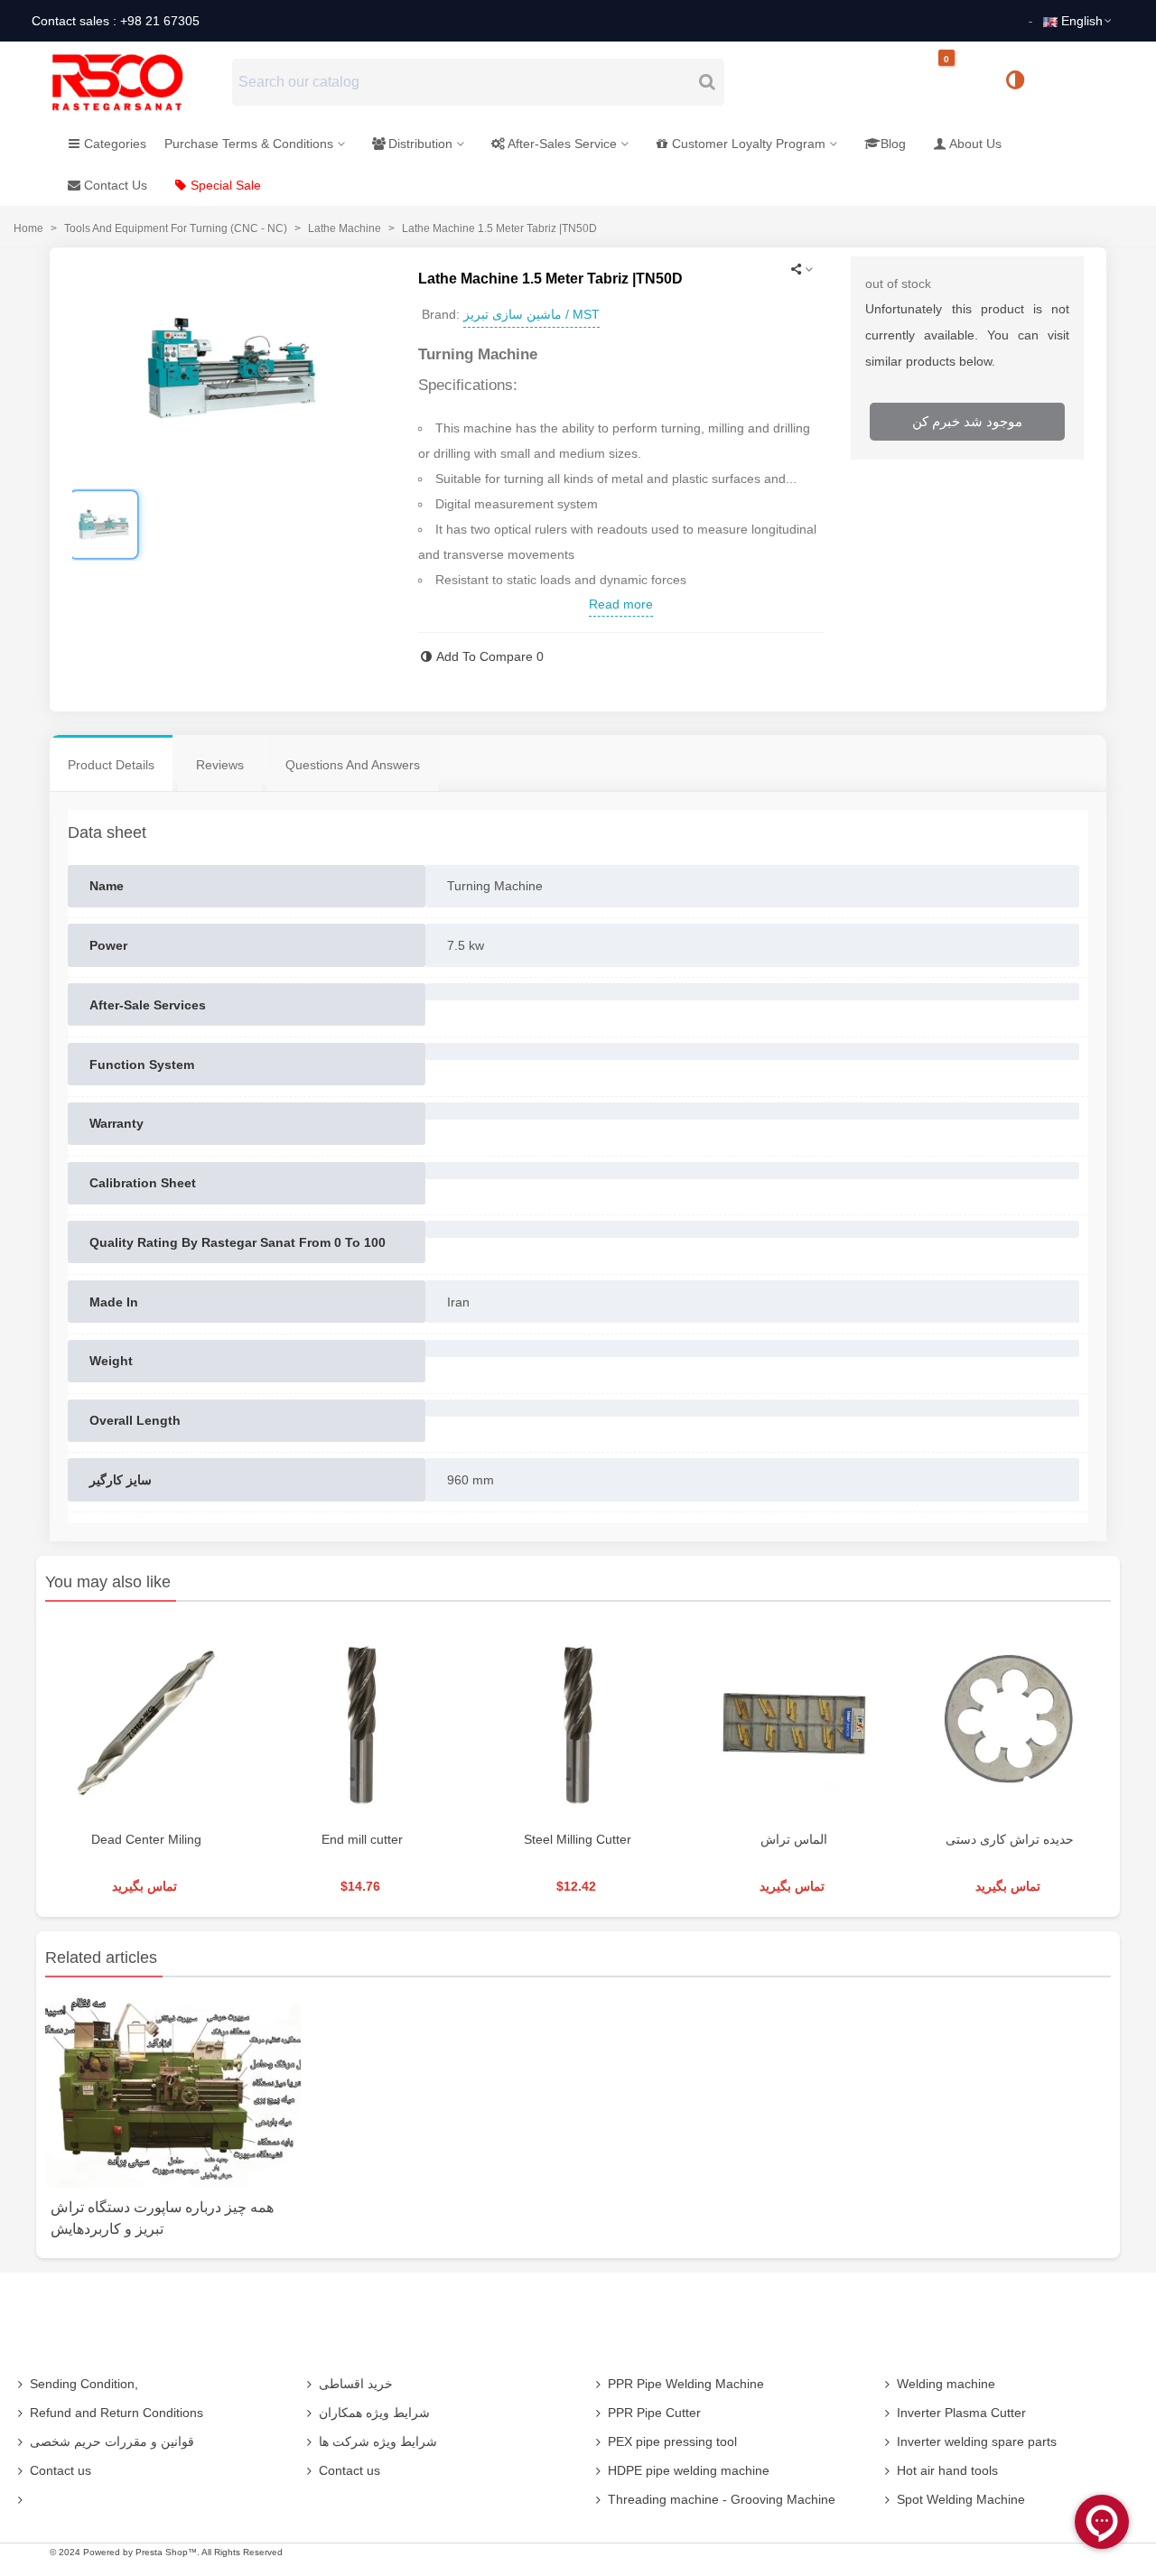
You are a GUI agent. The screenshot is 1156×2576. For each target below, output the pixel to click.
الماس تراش (794, 1839)
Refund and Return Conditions (117, 2413)
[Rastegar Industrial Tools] (137, 82)
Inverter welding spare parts (977, 2441)
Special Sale (226, 185)
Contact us (61, 2470)
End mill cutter (362, 1839)
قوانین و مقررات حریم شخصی (112, 2441)
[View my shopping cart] (962, 83)
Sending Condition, (84, 2384)
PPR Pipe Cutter (654, 2413)
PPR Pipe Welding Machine (686, 2384)
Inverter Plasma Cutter (961, 2413)
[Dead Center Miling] (146, 1720)
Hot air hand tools (947, 2470)
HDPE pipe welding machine (689, 2470)
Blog (893, 144)
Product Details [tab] (111, 765)
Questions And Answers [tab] (353, 765)
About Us (975, 144)
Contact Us (116, 185)
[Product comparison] (1021, 82)
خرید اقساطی (356, 2384)
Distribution (420, 144)
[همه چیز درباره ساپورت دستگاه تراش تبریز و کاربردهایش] (173, 2090)
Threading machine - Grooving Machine (722, 2499)
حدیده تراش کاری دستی (1010, 1839)
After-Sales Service (562, 144)
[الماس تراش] (794, 1720)
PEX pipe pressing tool (672, 2441)
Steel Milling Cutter (578, 1839)
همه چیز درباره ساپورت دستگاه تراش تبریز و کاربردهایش (162, 2218)
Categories (115, 144)
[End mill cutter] (362, 1720)
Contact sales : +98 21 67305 (116, 21)
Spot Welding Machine (961, 2499)
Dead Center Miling (146, 1839)
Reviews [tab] (220, 765)
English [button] (1082, 21)
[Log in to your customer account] (1076, 81)
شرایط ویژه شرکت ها (378, 2441)
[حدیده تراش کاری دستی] (1010, 1720)
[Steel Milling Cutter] (578, 1720)
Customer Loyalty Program (749, 144)
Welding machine (946, 2384)
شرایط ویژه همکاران (374, 2413)
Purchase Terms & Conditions (249, 144)
